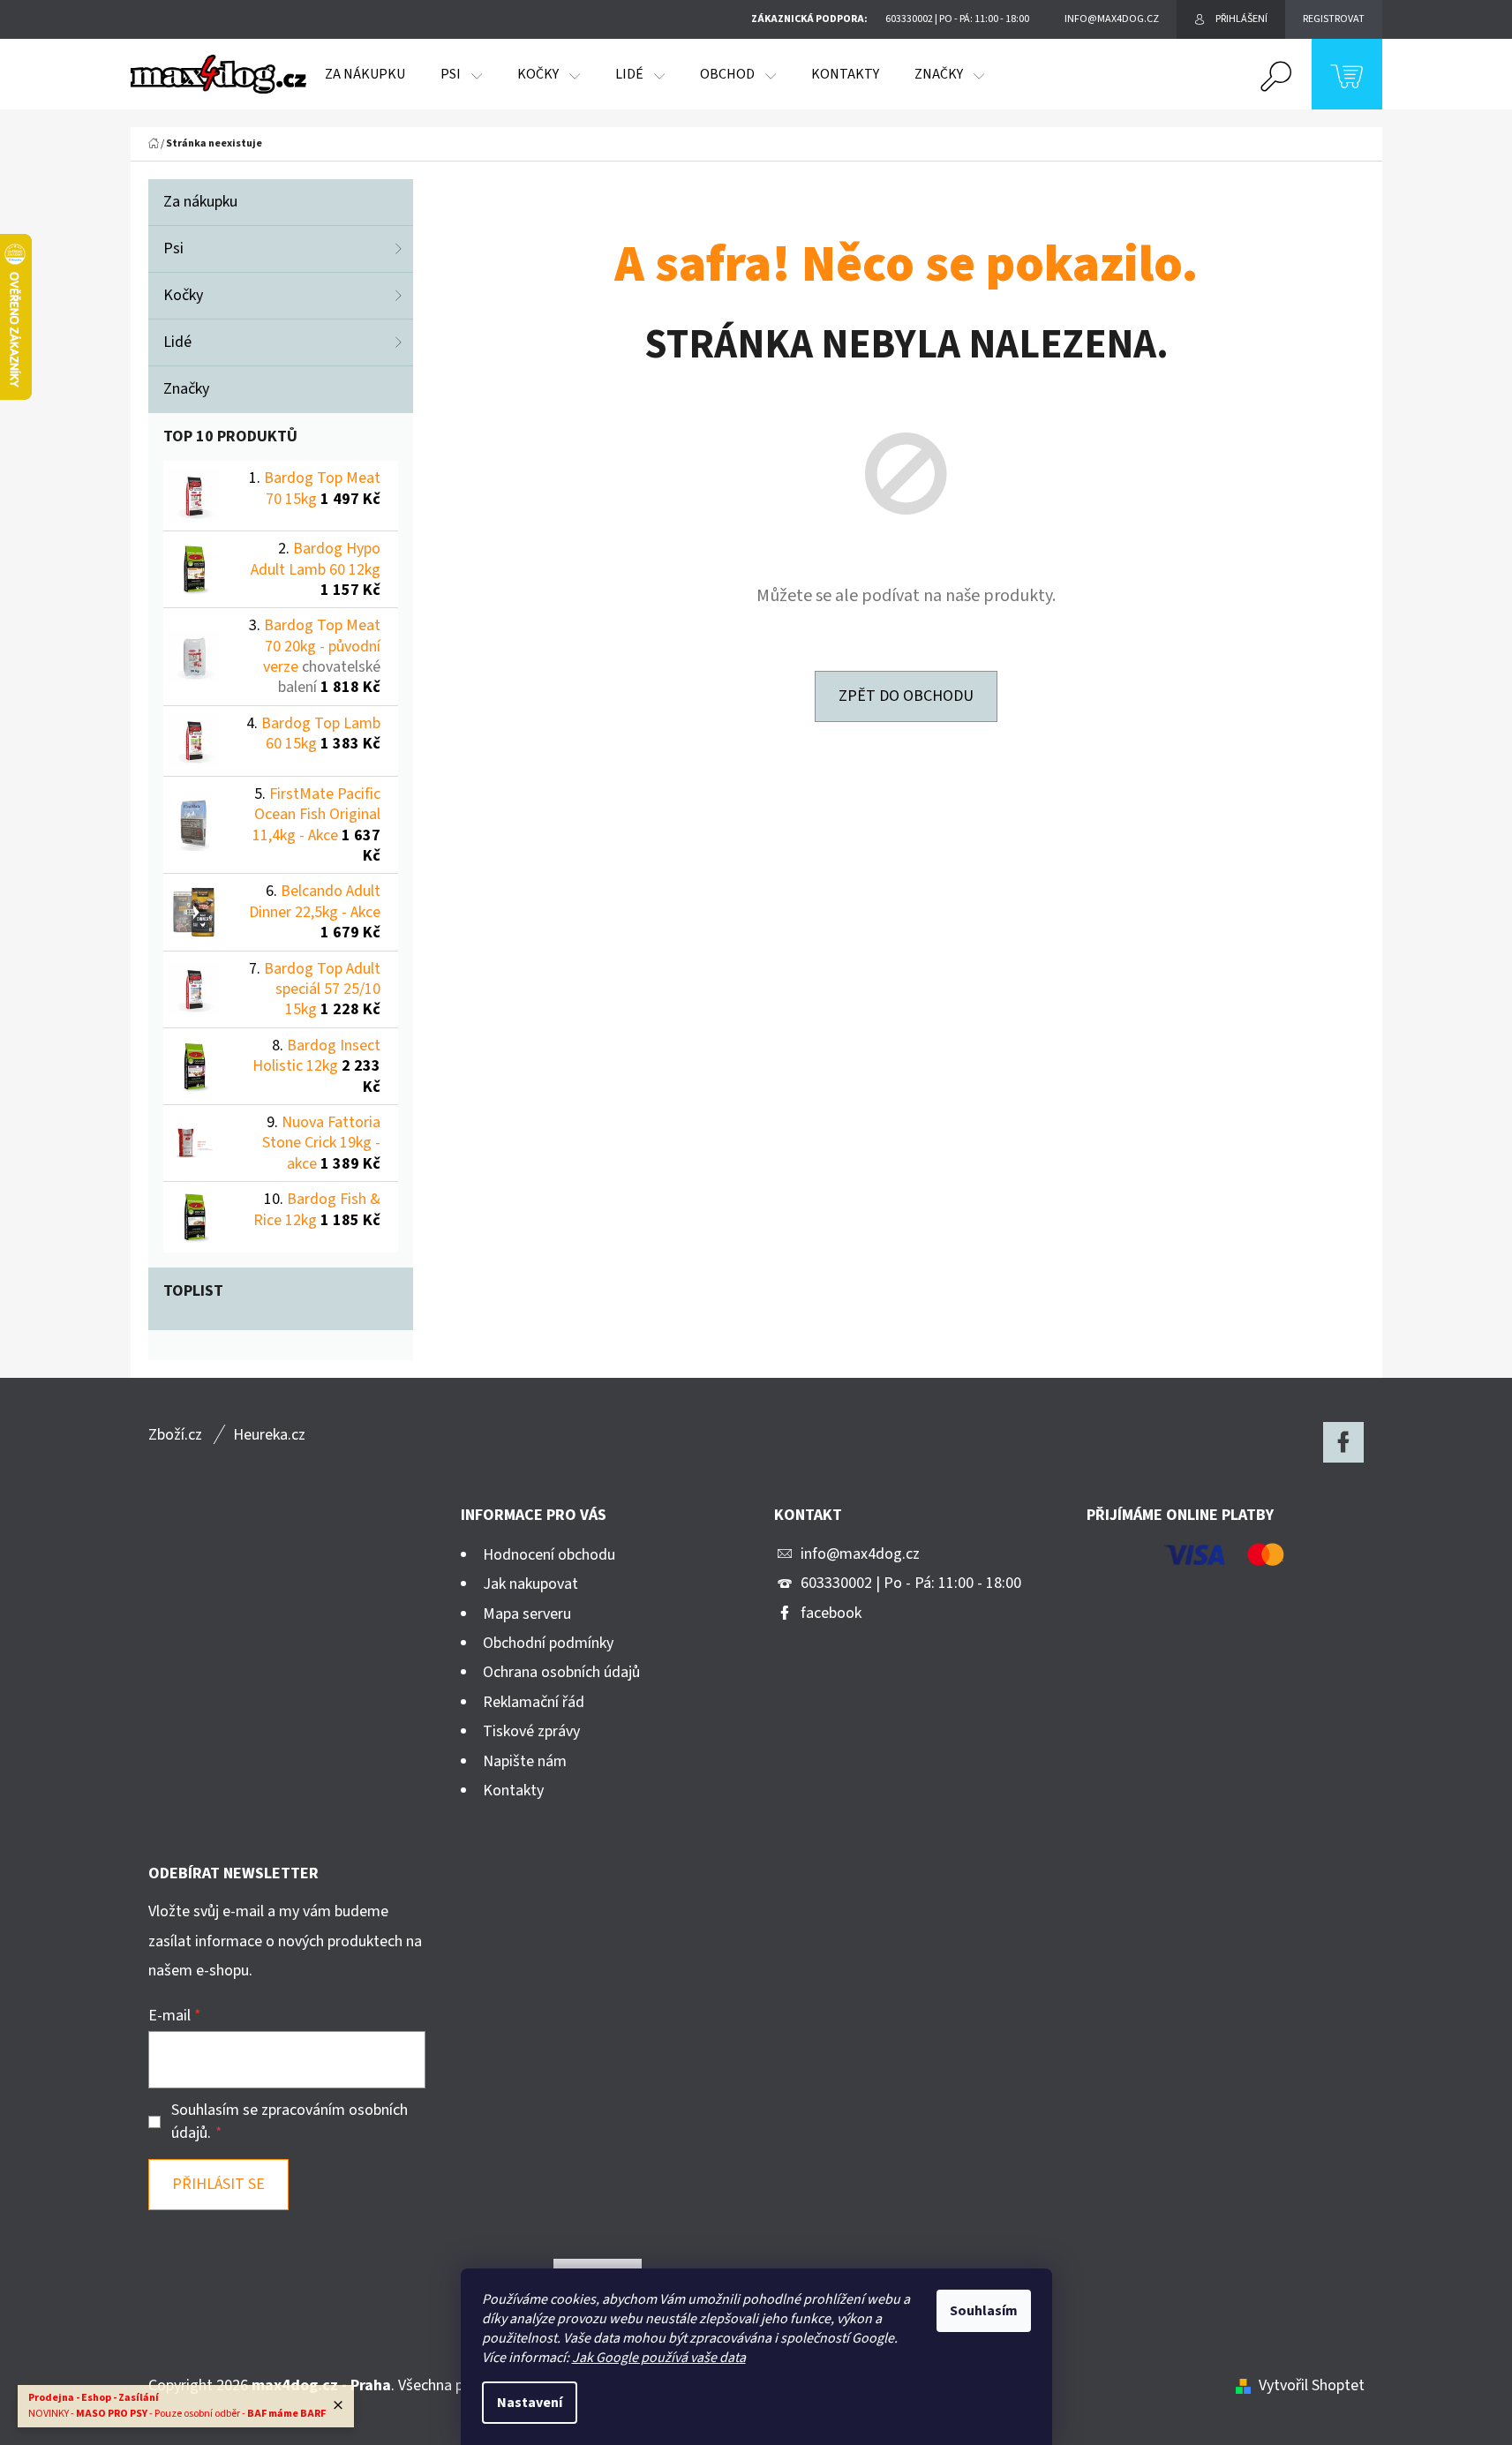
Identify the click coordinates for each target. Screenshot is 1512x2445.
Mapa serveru (527, 1614)
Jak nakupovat (530, 1584)
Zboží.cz (175, 1435)
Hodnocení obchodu (549, 1555)
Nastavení (530, 2403)
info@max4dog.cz (860, 1554)
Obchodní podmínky (548, 1643)
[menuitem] (365, 74)
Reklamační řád (534, 1702)
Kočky (183, 295)
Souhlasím (984, 2311)
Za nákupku (200, 202)
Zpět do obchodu (906, 696)
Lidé (177, 342)
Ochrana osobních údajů (561, 1672)
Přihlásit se (218, 2184)
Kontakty (513, 1790)
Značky (186, 389)
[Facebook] (1343, 1442)
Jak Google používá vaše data (659, 2358)
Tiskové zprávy (531, 1731)
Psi (173, 248)
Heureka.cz (269, 1435)
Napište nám (525, 1761)
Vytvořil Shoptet (1312, 2385)
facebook (831, 1613)
